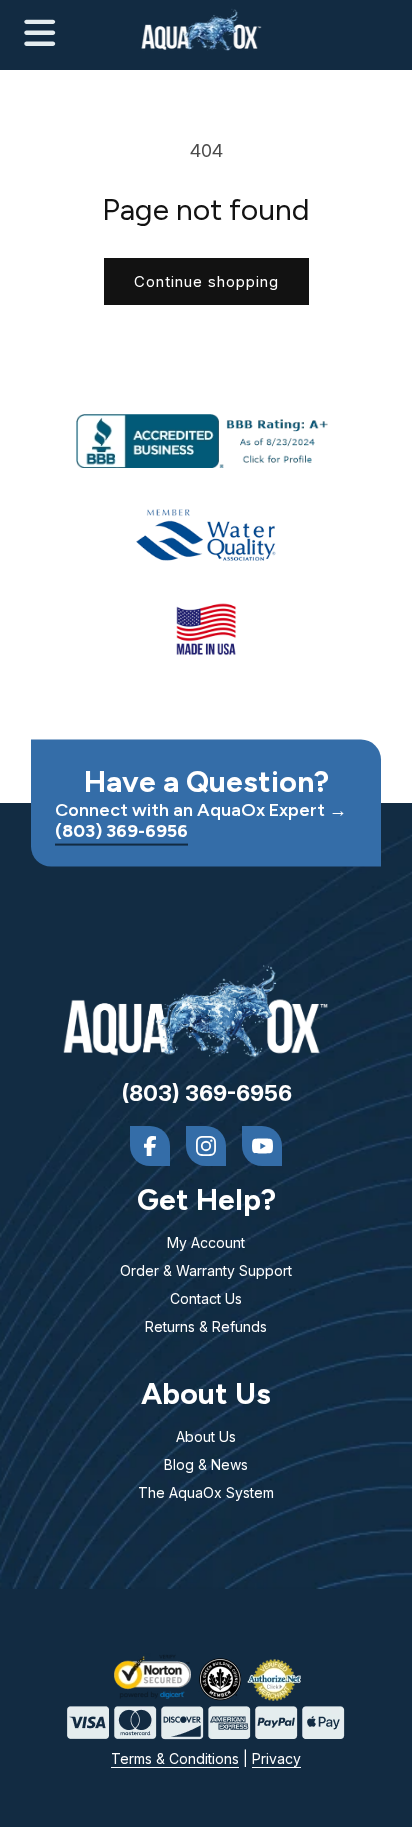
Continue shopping (206, 281)
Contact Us (206, 1298)
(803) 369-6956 (121, 831)
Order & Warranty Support (206, 1270)
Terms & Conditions (175, 1758)
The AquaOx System (206, 1492)
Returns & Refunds (206, 1326)
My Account (206, 1242)
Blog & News (206, 1464)
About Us (206, 1436)
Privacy (276, 1758)
